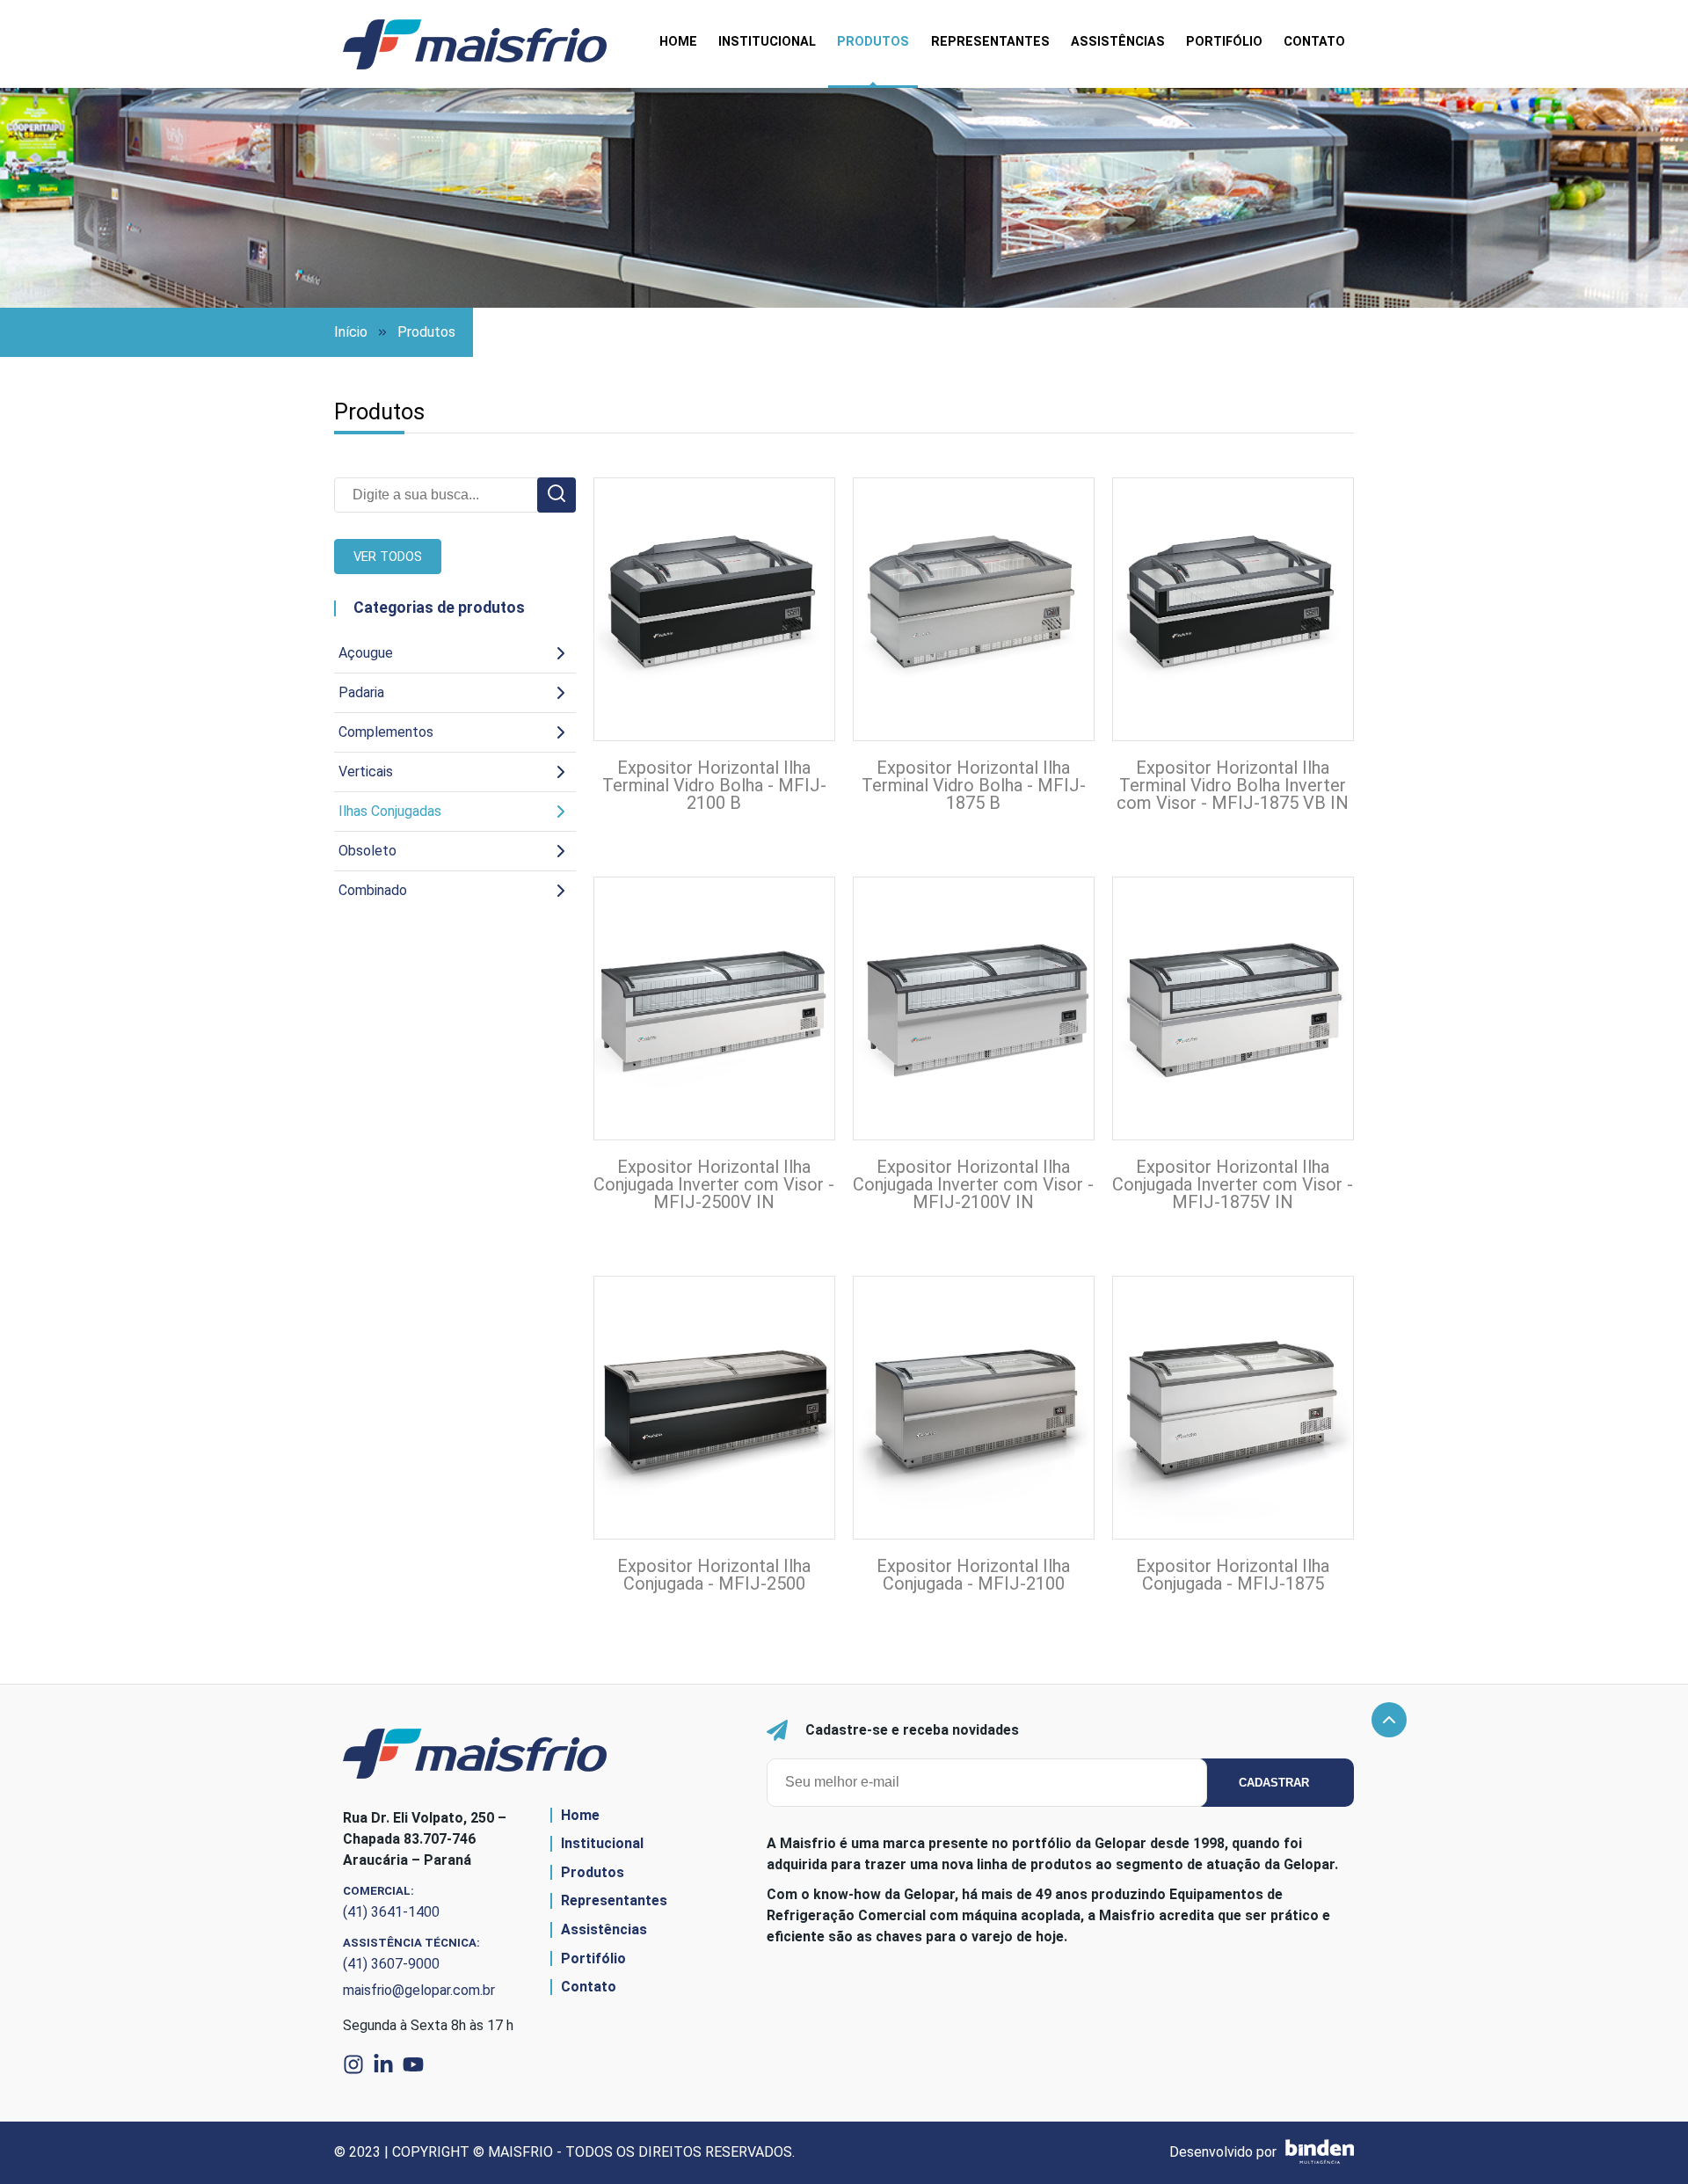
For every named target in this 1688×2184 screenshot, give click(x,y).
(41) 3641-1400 (391, 1912)
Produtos (873, 42)
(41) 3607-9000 (391, 1964)
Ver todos (388, 557)
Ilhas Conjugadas (390, 811)
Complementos (386, 732)
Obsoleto (367, 851)
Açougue (366, 653)
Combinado (373, 890)
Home (678, 42)
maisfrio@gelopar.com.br (419, 1990)
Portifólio (1224, 42)
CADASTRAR (1274, 1783)
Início (351, 332)
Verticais (366, 772)
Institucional (767, 42)
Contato (1314, 42)
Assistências (1118, 42)
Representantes (990, 42)
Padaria (361, 692)
